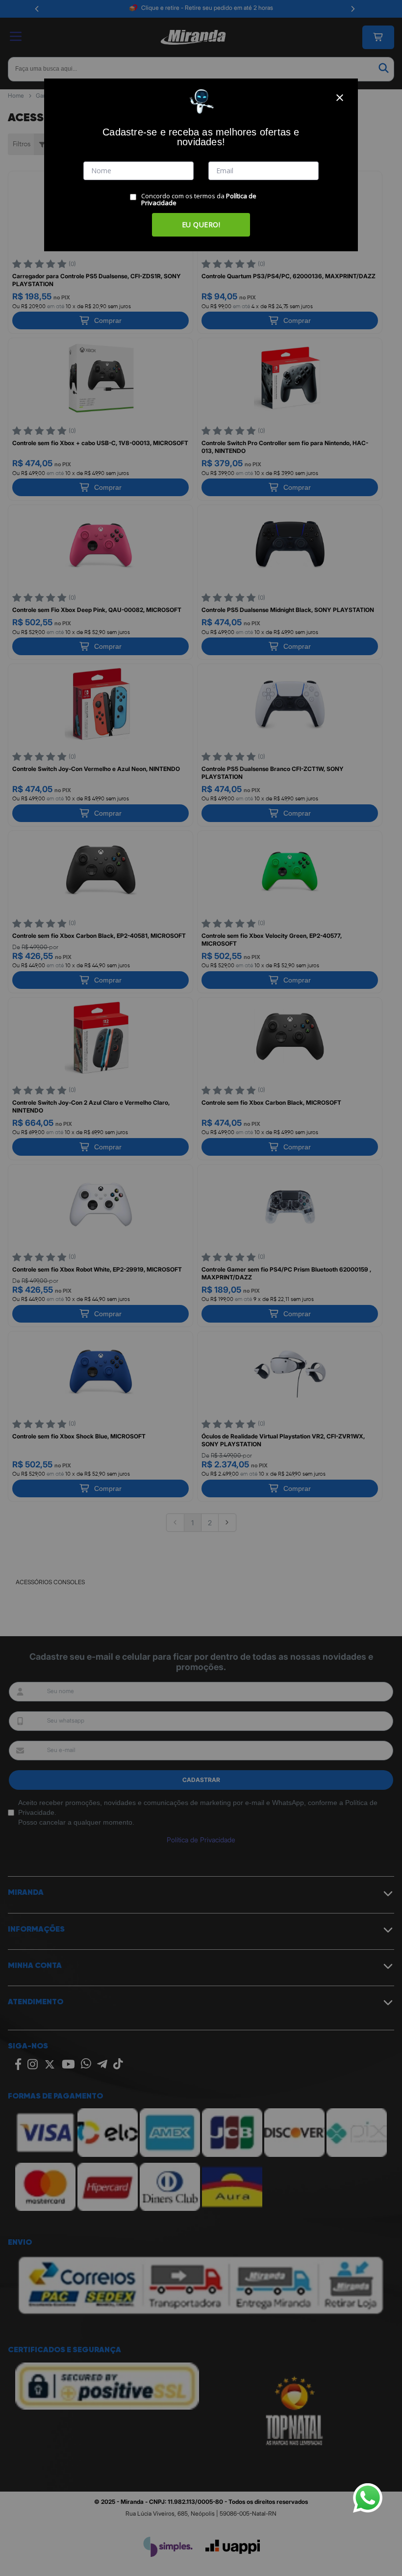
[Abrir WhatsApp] (368, 2498)
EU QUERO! (201, 225)
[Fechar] (340, 98)
